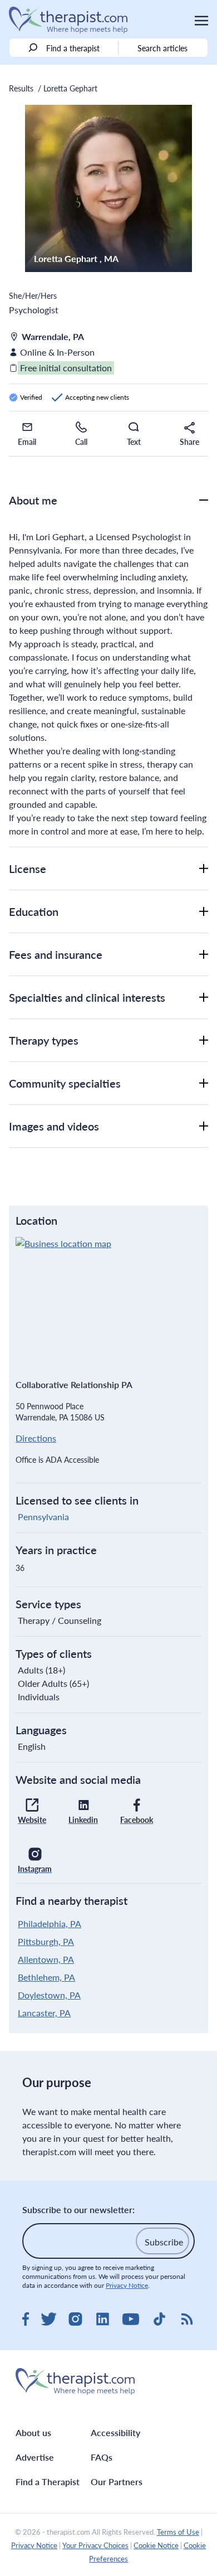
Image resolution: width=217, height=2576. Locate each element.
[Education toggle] (204, 911)
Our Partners (117, 2482)
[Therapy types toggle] (204, 1040)
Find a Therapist (48, 2482)
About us (33, 2432)
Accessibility (115, 2432)
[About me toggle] (204, 500)
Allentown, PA (46, 1959)
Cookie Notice (156, 2545)
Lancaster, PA (44, 2013)
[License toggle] (204, 869)
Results (21, 88)
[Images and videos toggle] (204, 1126)
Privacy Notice (127, 2285)
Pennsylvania (43, 1517)
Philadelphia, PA (50, 1923)
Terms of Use (178, 2532)
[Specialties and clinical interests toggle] (204, 997)
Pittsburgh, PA (46, 1941)
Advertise (35, 2457)
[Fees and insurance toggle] (204, 954)
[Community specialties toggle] (204, 1083)
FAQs (102, 2457)
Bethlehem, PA (46, 1977)
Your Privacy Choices (95, 2545)
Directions (36, 1438)
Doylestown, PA (49, 1995)
